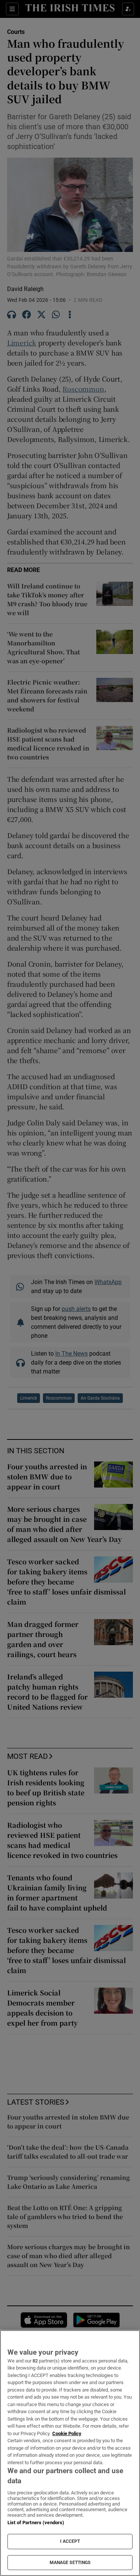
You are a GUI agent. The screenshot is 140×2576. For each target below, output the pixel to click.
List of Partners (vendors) (36, 2523)
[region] (70, 2453)
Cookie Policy (67, 2433)
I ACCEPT (70, 2541)
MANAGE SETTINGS (70, 2563)
